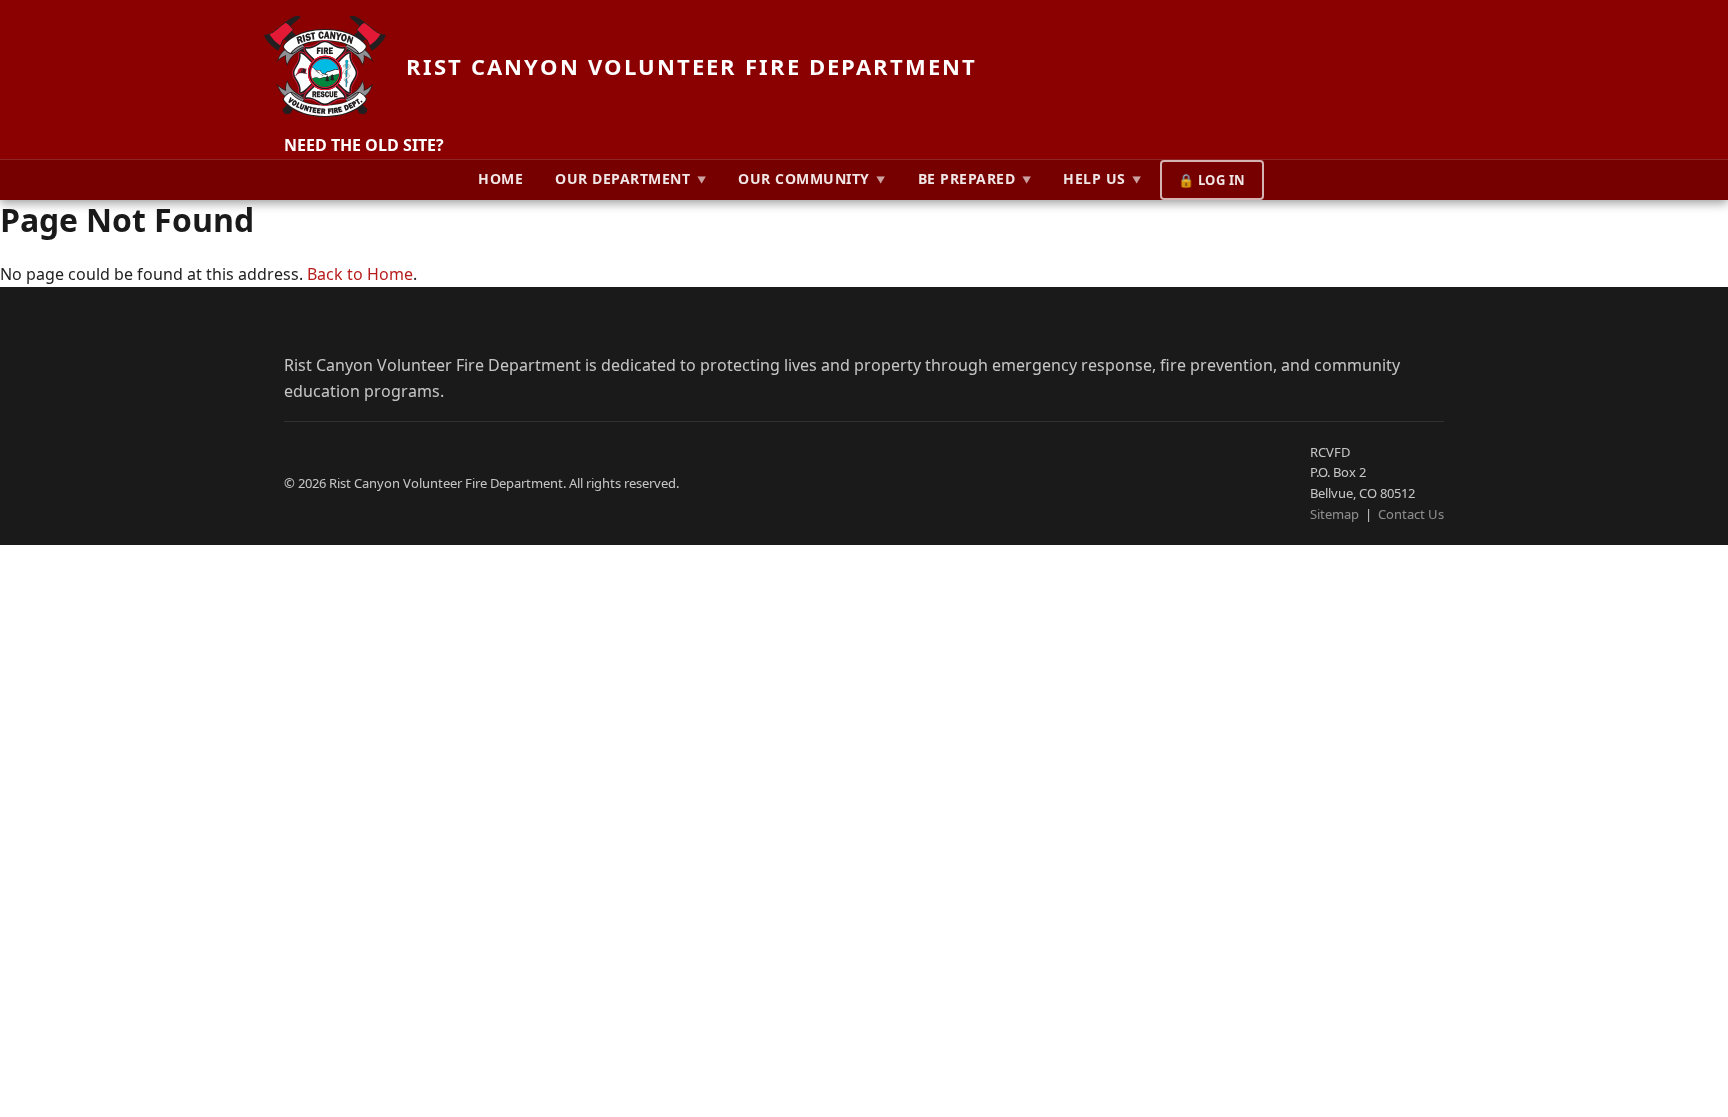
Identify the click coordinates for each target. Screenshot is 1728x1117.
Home (500, 178)
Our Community (812, 178)
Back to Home (360, 274)
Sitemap (1334, 514)
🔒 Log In (1212, 180)
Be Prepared (975, 178)
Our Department (630, 178)
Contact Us (1411, 514)
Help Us (1102, 178)
